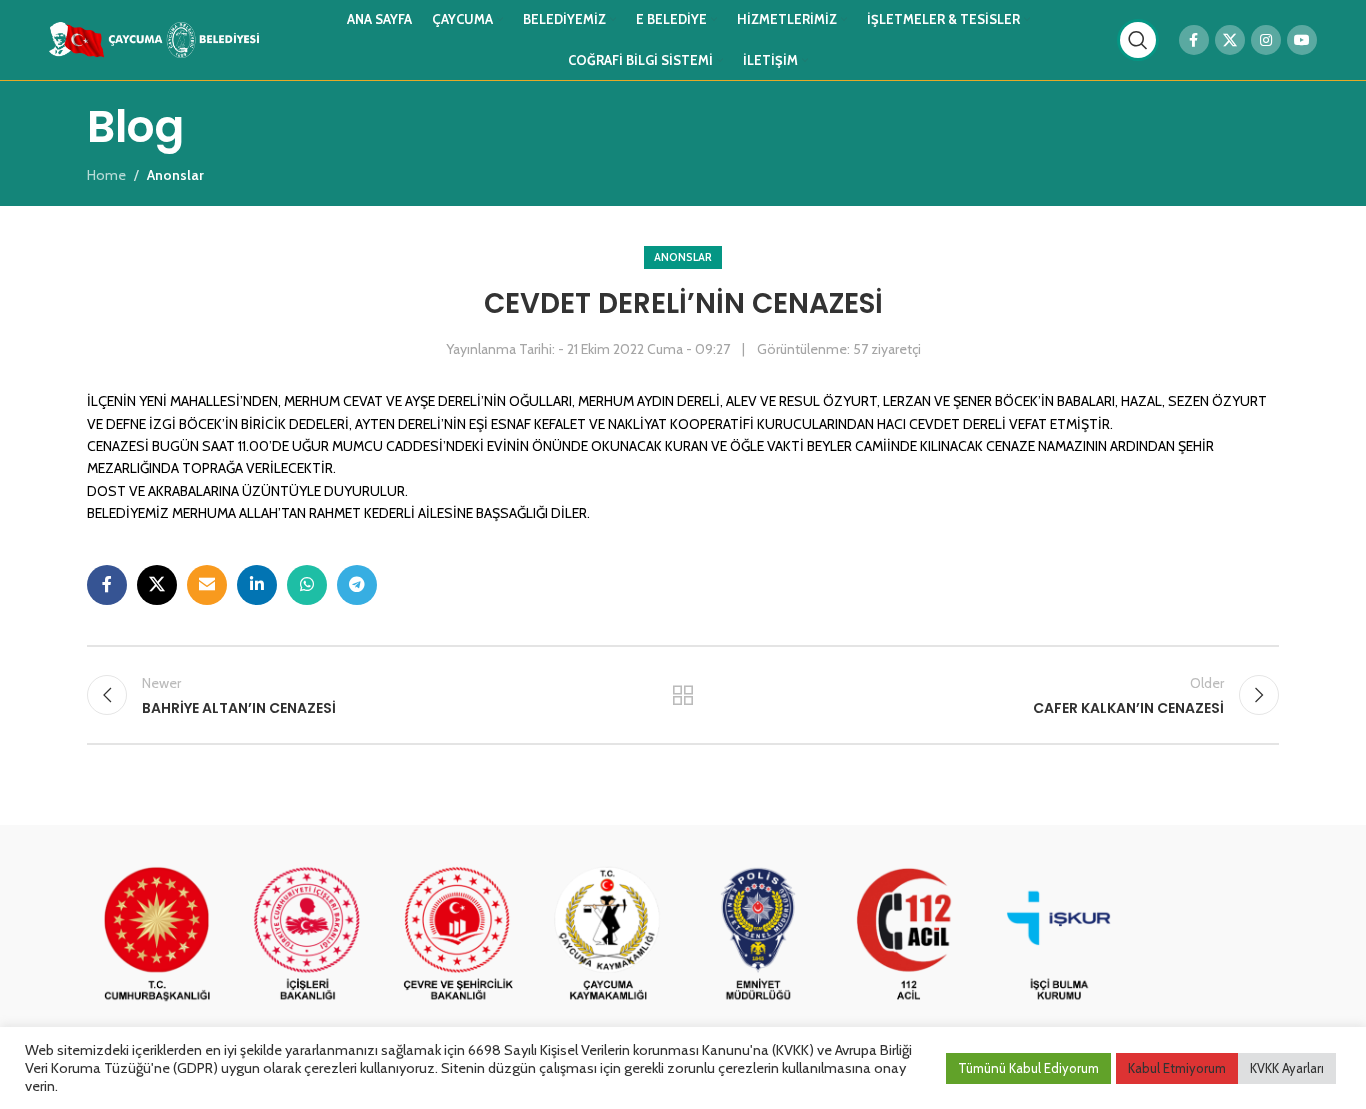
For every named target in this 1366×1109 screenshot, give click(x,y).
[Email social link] (207, 585)
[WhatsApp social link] (307, 585)
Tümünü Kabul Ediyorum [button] (1028, 1068)
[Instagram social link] (1266, 40)
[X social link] (1230, 40)
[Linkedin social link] (257, 585)
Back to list (683, 695)
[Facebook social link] (1194, 40)
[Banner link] (157, 935)
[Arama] (1138, 40)
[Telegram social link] (357, 585)
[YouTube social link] (1302, 40)
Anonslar (683, 257)
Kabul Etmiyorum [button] (1177, 1068)
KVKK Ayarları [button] (1287, 1068)
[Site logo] (154, 38)
